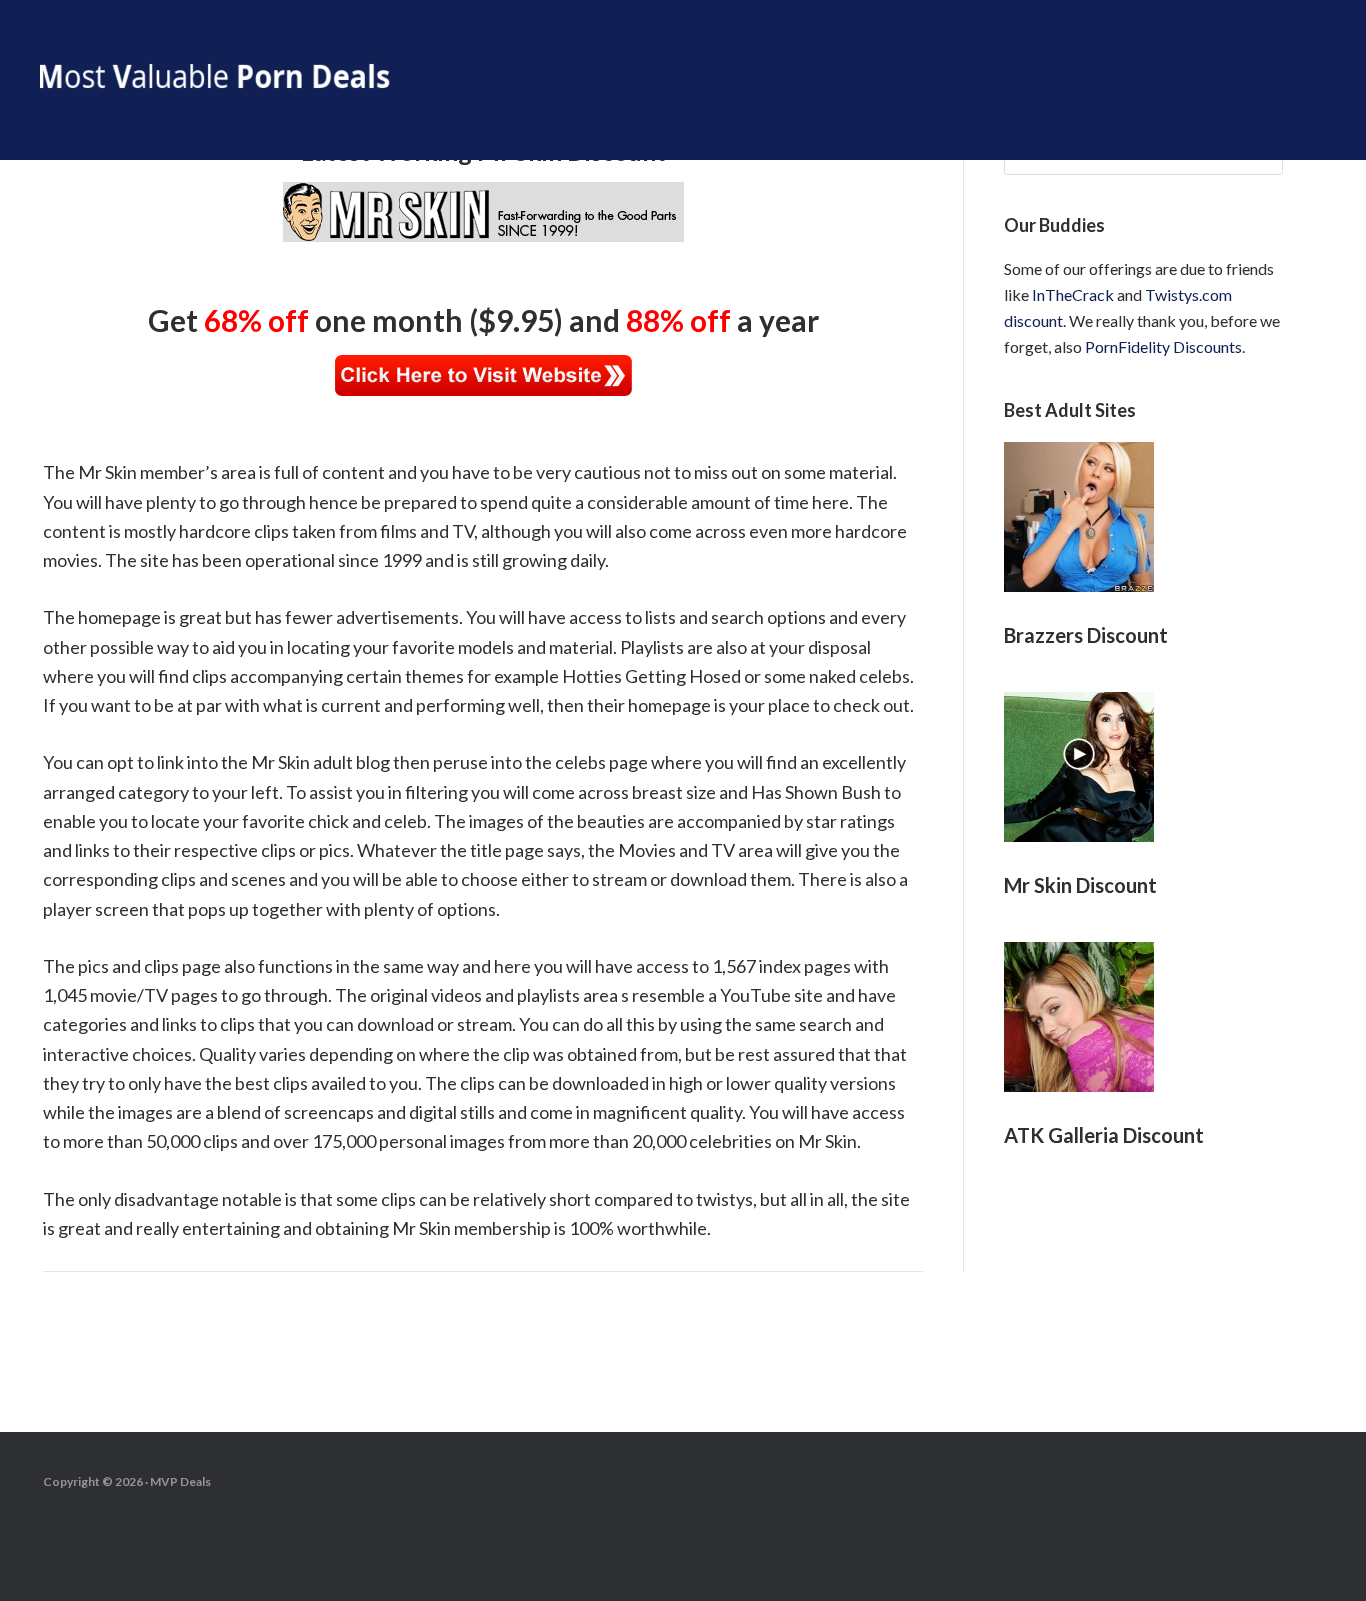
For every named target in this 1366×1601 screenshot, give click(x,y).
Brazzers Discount (1086, 635)
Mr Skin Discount (1080, 885)
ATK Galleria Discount (1104, 1135)
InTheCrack (1073, 294)
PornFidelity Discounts (1163, 346)
